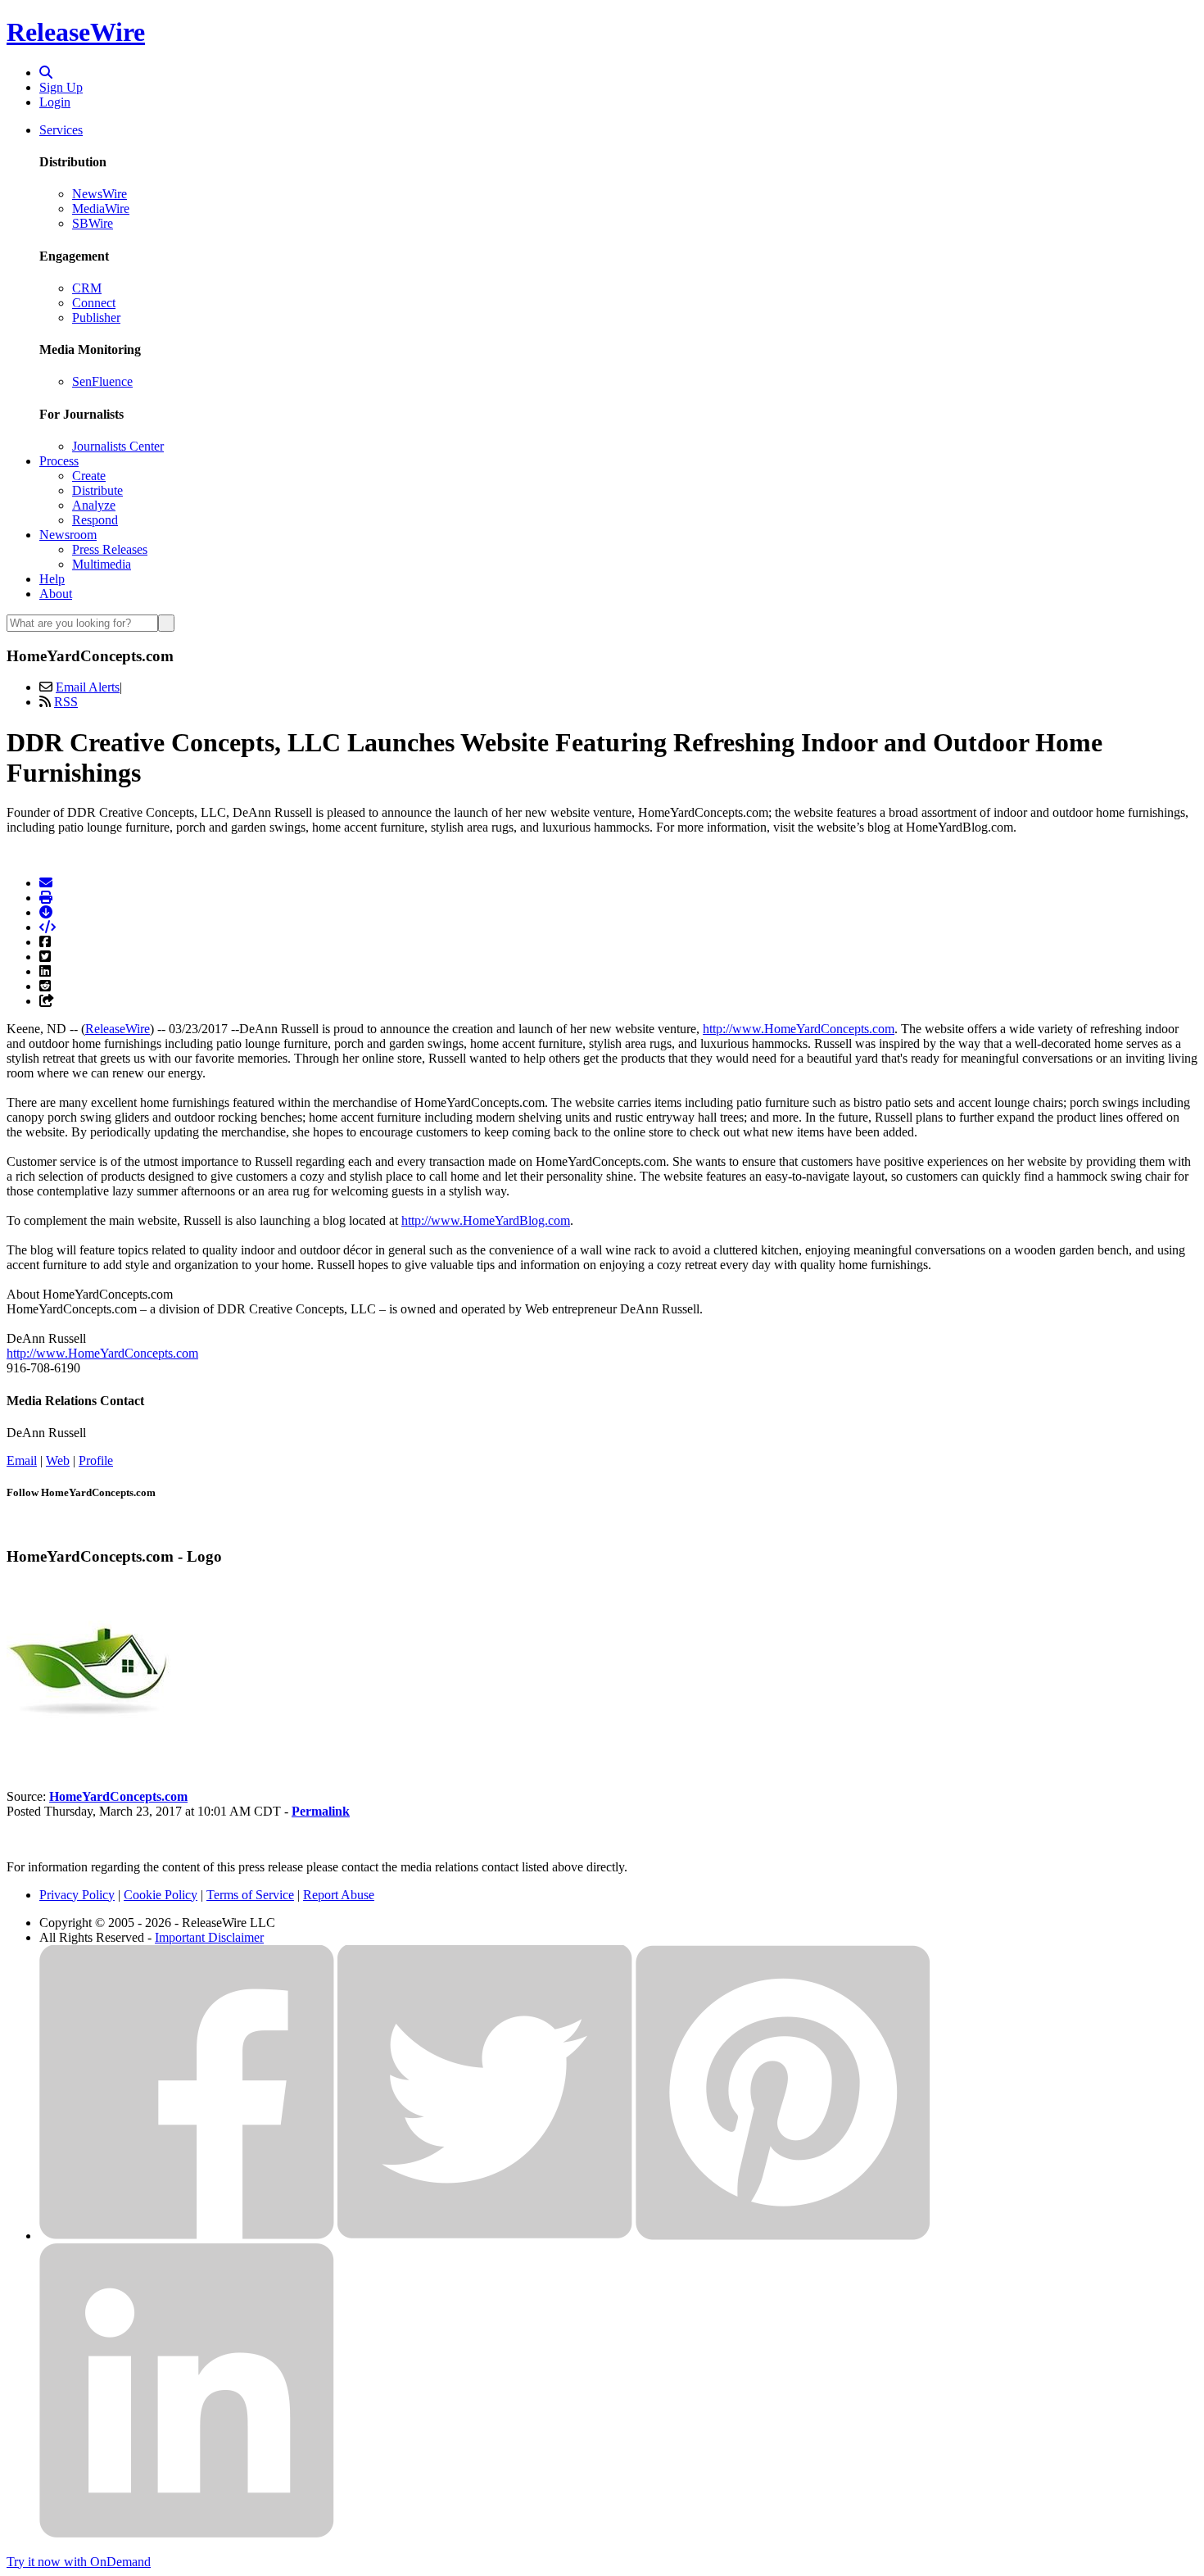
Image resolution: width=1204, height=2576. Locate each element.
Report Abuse (339, 1895)
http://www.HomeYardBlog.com (486, 1220)
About (56, 594)
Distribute (97, 490)
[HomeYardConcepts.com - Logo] (88, 1741)
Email (22, 1460)
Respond (95, 520)
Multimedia (102, 564)
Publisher (96, 317)
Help (52, 579)
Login (55, 102)
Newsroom (68, 535)
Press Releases (110, 549)
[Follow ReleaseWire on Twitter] (485, 2236)
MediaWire (101, 209)
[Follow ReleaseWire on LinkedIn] (187, 2534)
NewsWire (100, 194)
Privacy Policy (77, 1895)
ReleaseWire (76, 32)
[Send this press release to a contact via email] (46, 883)
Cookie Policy (161, 1895)
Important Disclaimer (209, 1937)
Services (61, 130)
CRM (87, 288)
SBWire (93, 223)
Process (59, 461)
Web (58, 1460)
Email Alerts (88, 687)
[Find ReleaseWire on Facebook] (187, 2236)
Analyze (94, 505)
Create (89, 476)
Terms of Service (250, 1895)
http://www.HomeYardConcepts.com (799, 1029)
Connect (94, 303)
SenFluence (102, 381)
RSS (66, 702)
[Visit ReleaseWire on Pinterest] (783, 2236)
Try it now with (79, 2562)
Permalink (321, 1811)
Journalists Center (118, 446)
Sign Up (61, 87)
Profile (96, 1460)
